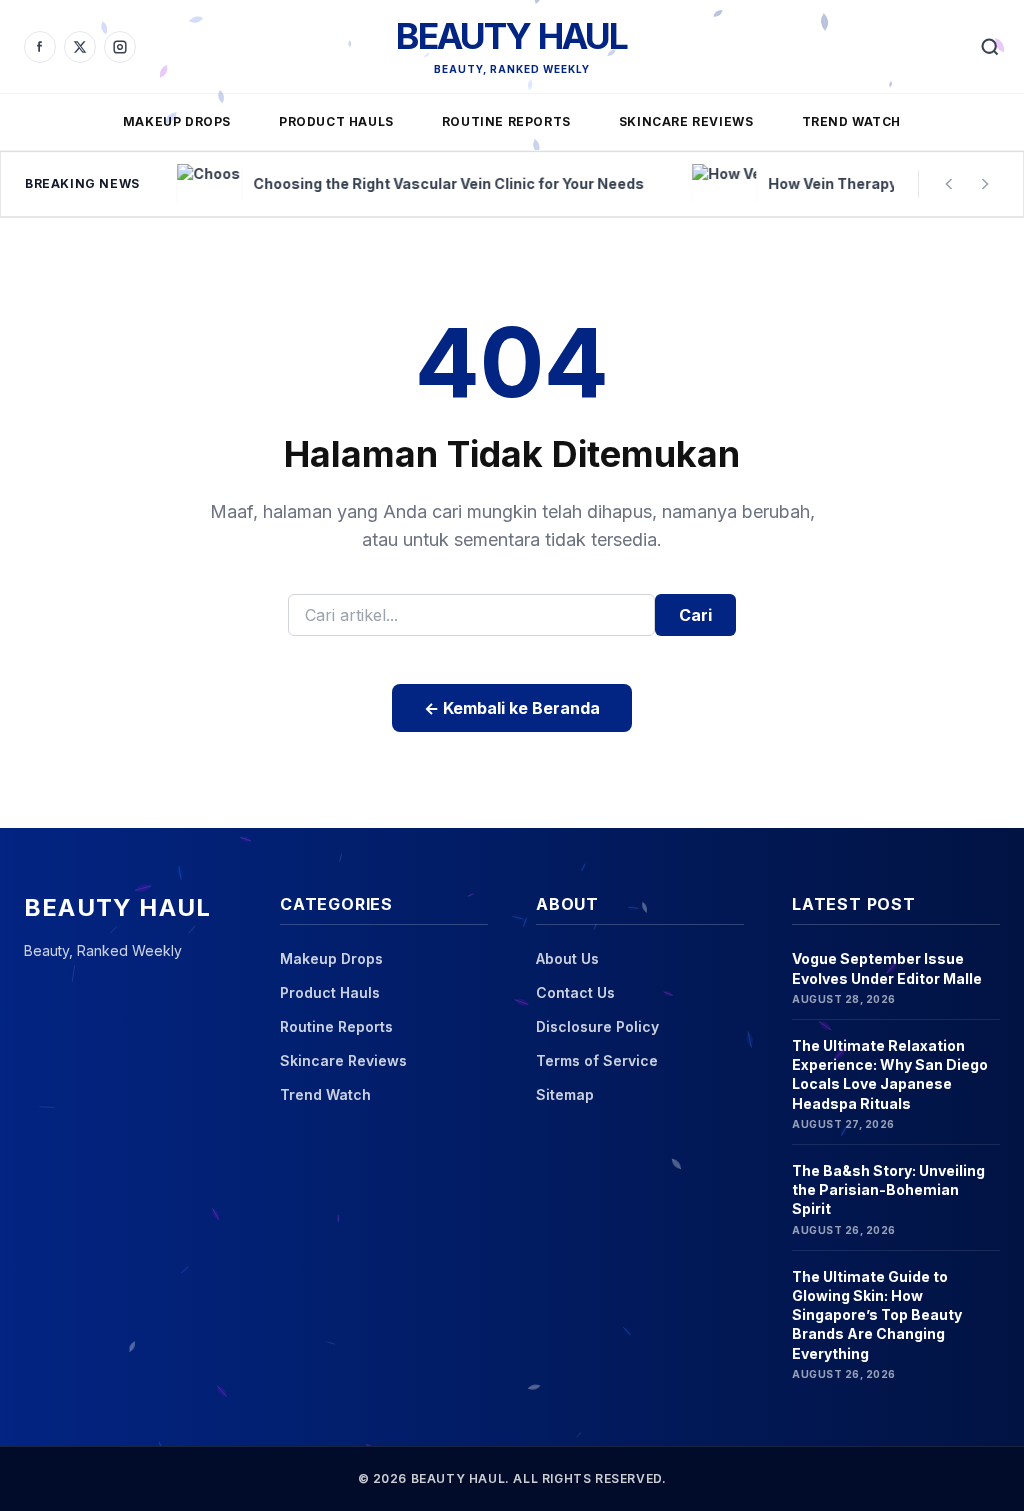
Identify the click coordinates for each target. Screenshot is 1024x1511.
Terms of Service (597, 1060)
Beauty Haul (511, 36)
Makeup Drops (177, 121)
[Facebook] (40, 47)
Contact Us (575, 992)
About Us (567, 958)
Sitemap (565, 1094)
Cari (695, 615)
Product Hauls (336, 121)
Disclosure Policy (597, 1026)
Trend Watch (852, 121)
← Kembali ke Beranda (512, 708)
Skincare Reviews (686, 121)
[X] (80, 47)
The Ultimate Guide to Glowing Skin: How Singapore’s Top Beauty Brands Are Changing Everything (877, 1315)
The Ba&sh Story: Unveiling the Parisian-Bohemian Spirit (888, 1190)
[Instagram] (120, 47)
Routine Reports (506, 121)
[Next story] (985, 184)
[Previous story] (949, 184)
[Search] (990, 47)
